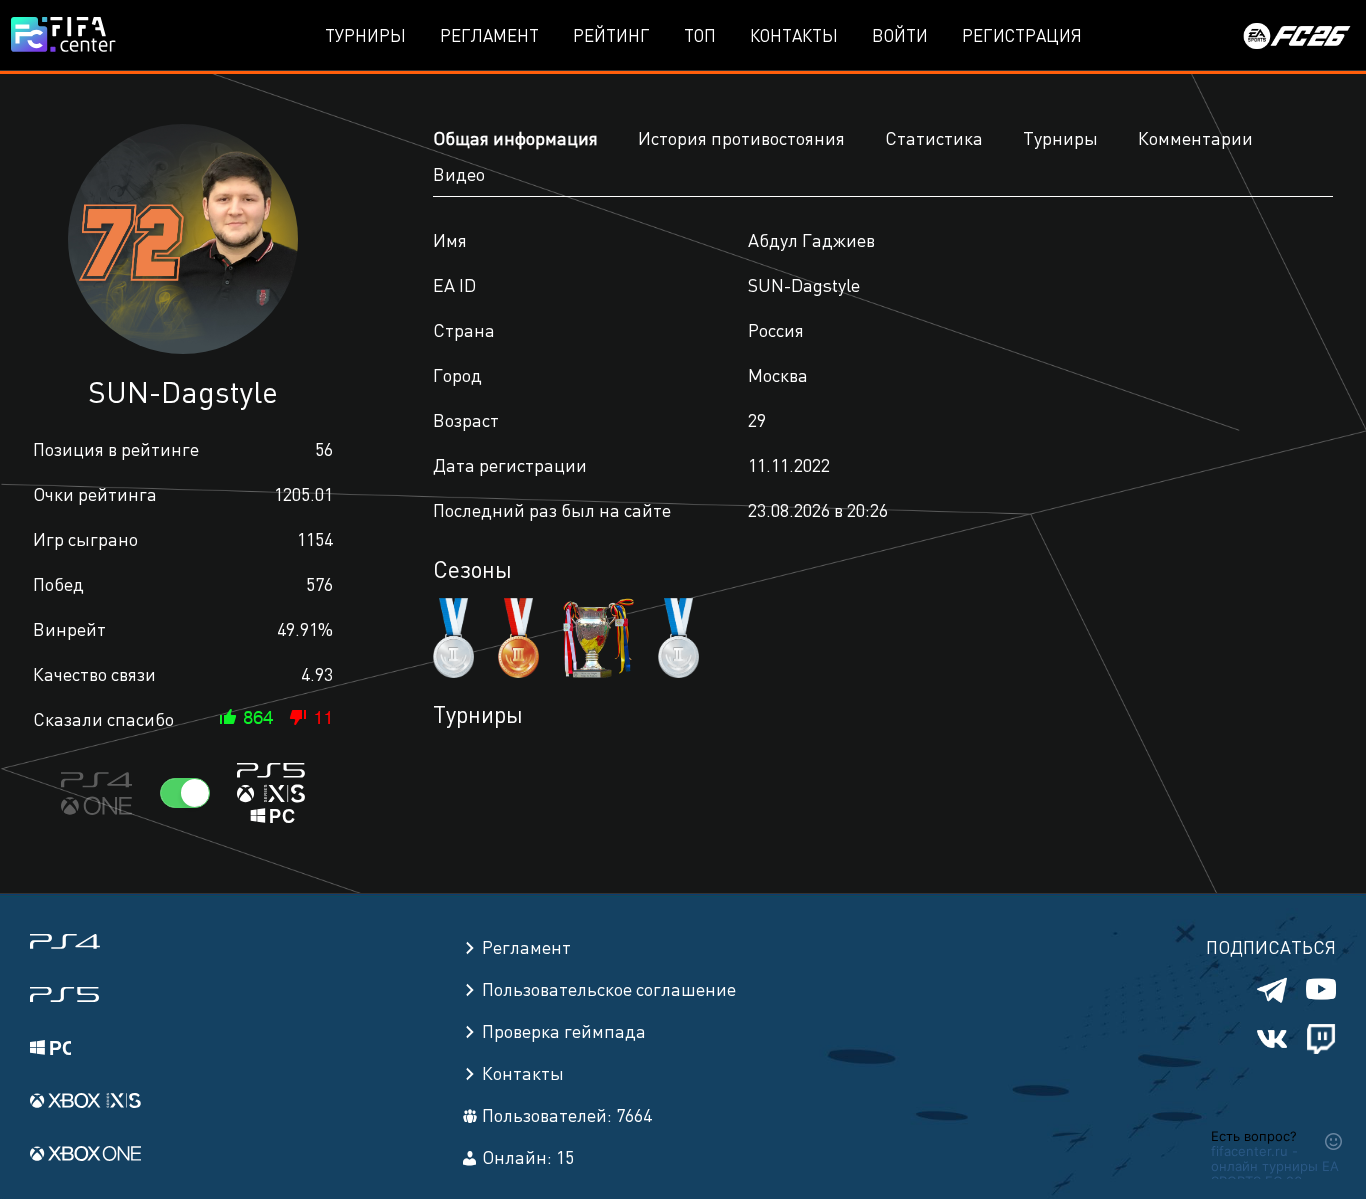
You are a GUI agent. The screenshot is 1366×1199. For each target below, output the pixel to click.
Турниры (365, 35)
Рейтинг (611, 35)
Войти (900, 35)
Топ (700, 35)
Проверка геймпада (564, 1030)
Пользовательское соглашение (609, 988)
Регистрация (1022, 35)
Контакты (794, 35)
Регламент (489, 35)
